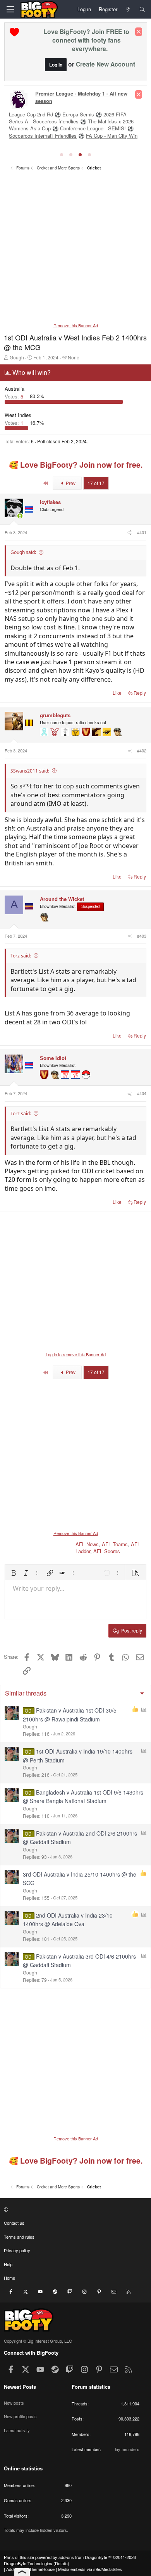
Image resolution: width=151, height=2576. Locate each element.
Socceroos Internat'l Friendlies (43, 136)
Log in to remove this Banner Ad (76, 1354)
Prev (70, 483)
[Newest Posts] (128, 9)
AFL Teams (115, 1544)
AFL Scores (107, 1551)
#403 (142, 936)
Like (117, 693)
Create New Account (106, 64)
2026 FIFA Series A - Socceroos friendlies (68, 118)
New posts (14, 2403)
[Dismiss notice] (139, 32)
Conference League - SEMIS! (93, 128)
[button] (14, 1573)
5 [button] (15, 396)
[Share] (129, 532)
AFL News (87, 1544)
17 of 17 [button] (96, 483)
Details (61, 2563)
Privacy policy (17, 2250)
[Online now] (20, 516)
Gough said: (23, 552)
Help (8, 2264)
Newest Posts (20, 2387)
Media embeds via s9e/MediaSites (90, 2569)
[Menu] (10, 9)
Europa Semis (78, 114)
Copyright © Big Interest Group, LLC (38, 2341)
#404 (142, 1093)
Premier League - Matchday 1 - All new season (81, 97)
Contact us (14, 2223)
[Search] (142, 9)
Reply (140, 693)
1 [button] (15, 423)
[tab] (62, 155)
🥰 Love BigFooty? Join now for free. (76, 465)
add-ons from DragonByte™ (85, 2557)
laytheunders (127, 2449)
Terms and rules (19, 2237)
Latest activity (17, 2430)
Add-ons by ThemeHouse (30, 2569)
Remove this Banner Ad (76, 325)
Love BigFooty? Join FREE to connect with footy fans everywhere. (86, 40)
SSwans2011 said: (30, 771)
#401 (142, 532)
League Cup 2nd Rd (31, 114)
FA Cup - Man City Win (112, 136)
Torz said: (21, 956)
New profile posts (20, 2416)
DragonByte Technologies (28, 2563)
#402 (142, 750)
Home (9, 2278)
